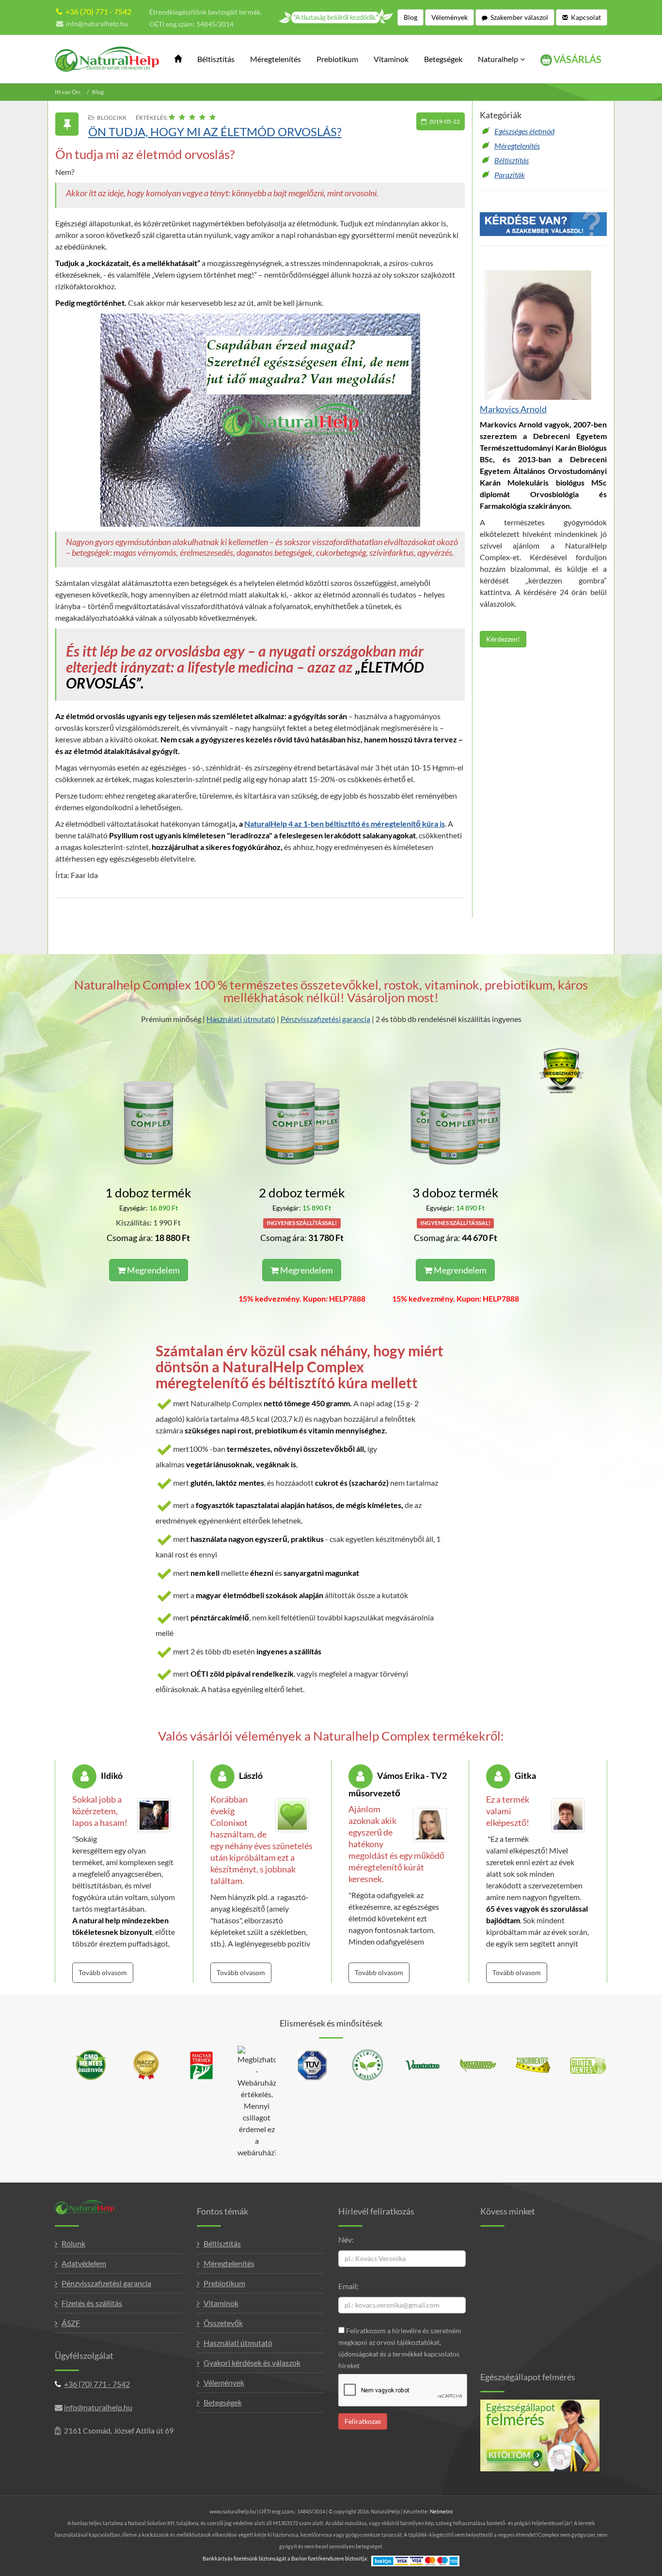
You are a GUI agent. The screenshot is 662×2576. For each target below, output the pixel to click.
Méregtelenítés (276, 59)
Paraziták (510, 175)
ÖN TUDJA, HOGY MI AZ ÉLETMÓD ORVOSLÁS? (215, 132)
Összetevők (223, 2323)
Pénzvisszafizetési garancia (325, 1019)
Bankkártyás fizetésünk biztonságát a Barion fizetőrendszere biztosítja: (285, 2558)
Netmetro (441, 2511)
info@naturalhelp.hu (97, 24)
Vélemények (224, 2382)
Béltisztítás (216, 59)
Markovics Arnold (513, 409)
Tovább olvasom (103, 1972)
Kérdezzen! (503, 639)
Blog (98, 92)
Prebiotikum (337, 59)
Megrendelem (153, 1270)
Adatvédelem (84, 2263)
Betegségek (443, 59)
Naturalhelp (498, 59)
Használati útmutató (241, 1019)
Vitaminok (391, 59)
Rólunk (73, 2243)
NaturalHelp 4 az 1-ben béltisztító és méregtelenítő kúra (342, 824)
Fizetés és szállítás (92, 2303)
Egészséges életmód (524, 131)
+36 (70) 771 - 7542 (98, 11)
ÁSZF (71, 2323)
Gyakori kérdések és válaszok (252, 2363)
